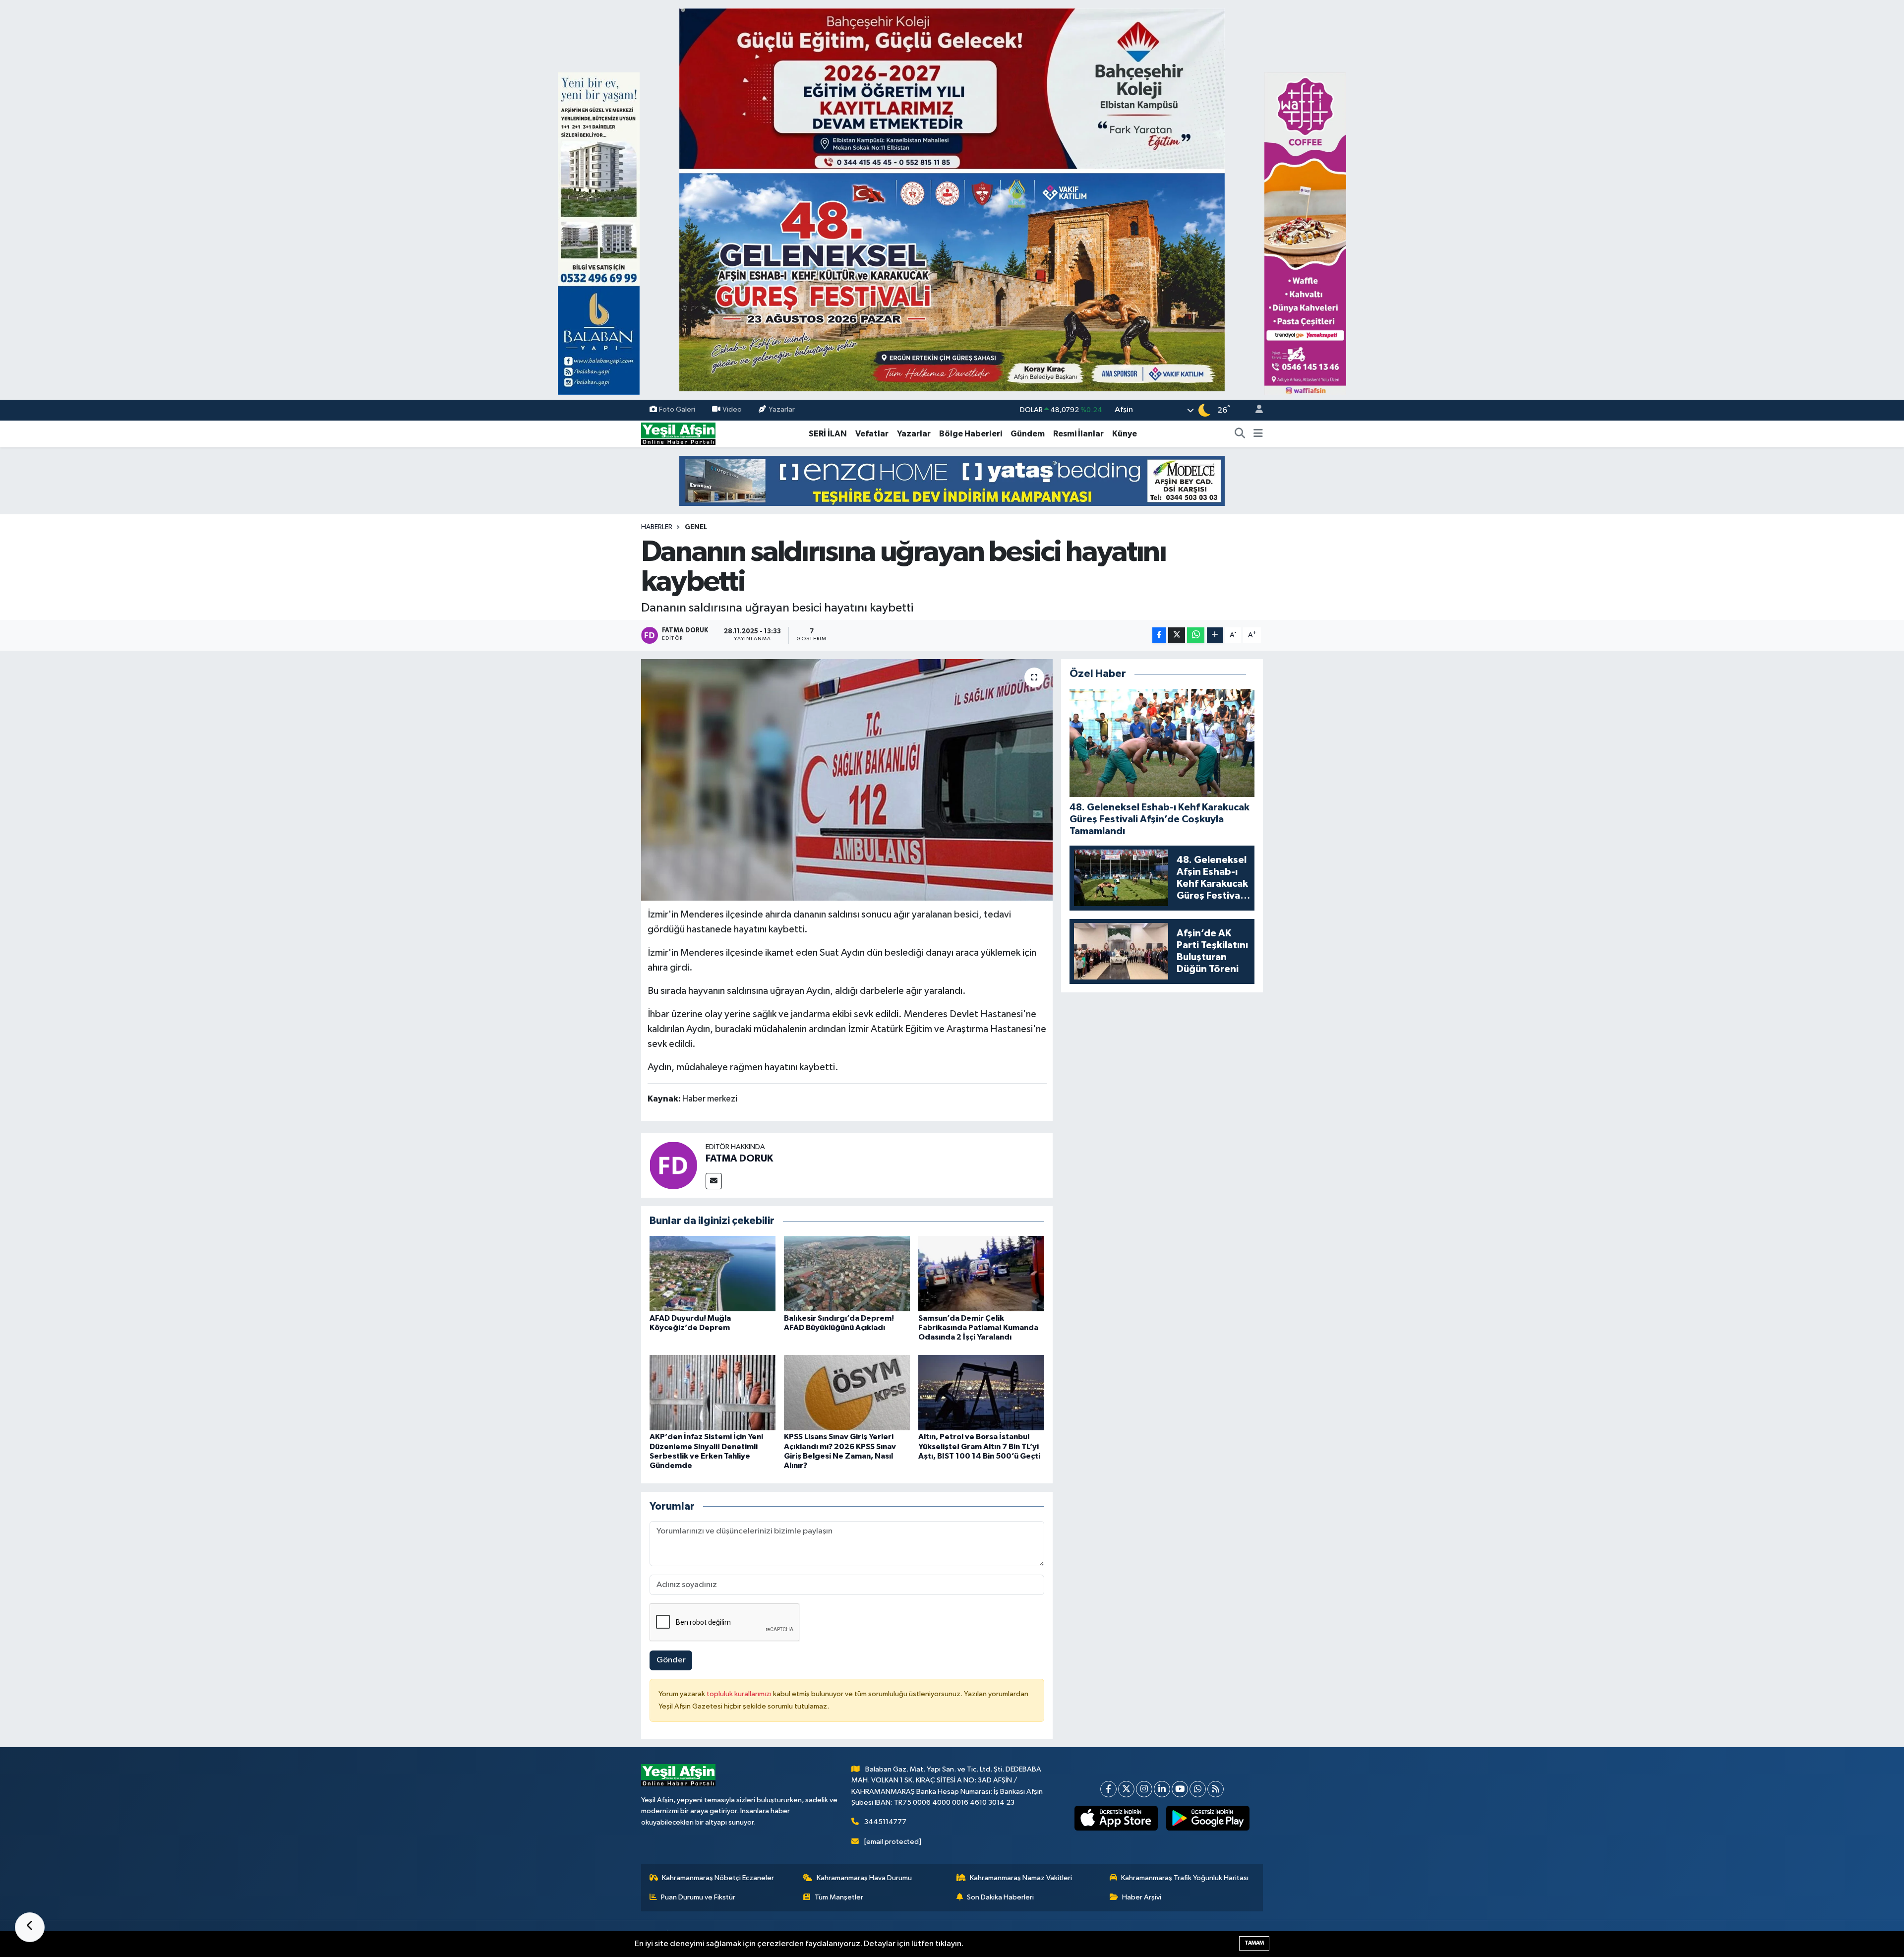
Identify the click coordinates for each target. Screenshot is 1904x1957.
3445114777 (885, 1822)
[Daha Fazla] (1215, 636)
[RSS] (1216, 1789)
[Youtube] (1180, 1789)
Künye (1125, 434)
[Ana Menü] (1258, 434)
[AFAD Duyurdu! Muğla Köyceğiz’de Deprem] (713, 1273)
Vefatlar (872, 434)
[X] (1126, 1789)
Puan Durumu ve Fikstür (698, 1897)
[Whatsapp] (1198, 1789)
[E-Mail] (714, 1181)
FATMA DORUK (739, 1159)
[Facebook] (1108, 1789)
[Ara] (1240, 434)
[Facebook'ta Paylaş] (1159, 636)
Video (732, 410)
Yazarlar (782, 410)
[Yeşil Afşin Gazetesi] (678, 434)
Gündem (1028, 434)
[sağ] (1305, 233)
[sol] (599, 233)
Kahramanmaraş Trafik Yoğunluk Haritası (1185, 1878)
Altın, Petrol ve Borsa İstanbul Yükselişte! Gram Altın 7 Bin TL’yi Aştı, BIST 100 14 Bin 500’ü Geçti (979, 1446)
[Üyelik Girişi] (1255, 410)
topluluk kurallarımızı (740, 1694)
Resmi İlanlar (1078, 434)
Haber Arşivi (1142, 1897)
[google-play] (1208, 1818)
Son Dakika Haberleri (1000, 1897)
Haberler (657, 527)
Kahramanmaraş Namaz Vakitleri (1021, 1878)
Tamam (1254, 1943)
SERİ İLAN (828, 434)
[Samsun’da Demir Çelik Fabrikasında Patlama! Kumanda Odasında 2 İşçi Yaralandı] (981, 1273)
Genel (696, 527)
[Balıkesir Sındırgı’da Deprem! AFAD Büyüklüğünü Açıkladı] (847, 1273)
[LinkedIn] (1162, 1789)
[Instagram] (1144, 1789)
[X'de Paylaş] (1177, 636)
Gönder (671, 1660)
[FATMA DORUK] (673, 1165)
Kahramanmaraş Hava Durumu (864, 1878)
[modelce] (952, 480)
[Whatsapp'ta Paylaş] (1196, 636)
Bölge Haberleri (971, 434)
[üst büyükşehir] (952, 200)
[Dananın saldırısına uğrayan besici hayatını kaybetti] (847, 780)
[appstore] (1116, 1818)
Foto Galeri (677, 410)
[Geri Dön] (30, 1927)
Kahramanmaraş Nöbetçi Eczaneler (718, 1878)
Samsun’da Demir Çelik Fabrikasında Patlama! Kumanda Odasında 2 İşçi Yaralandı (978, 1328)
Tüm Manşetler (839, 1897)
